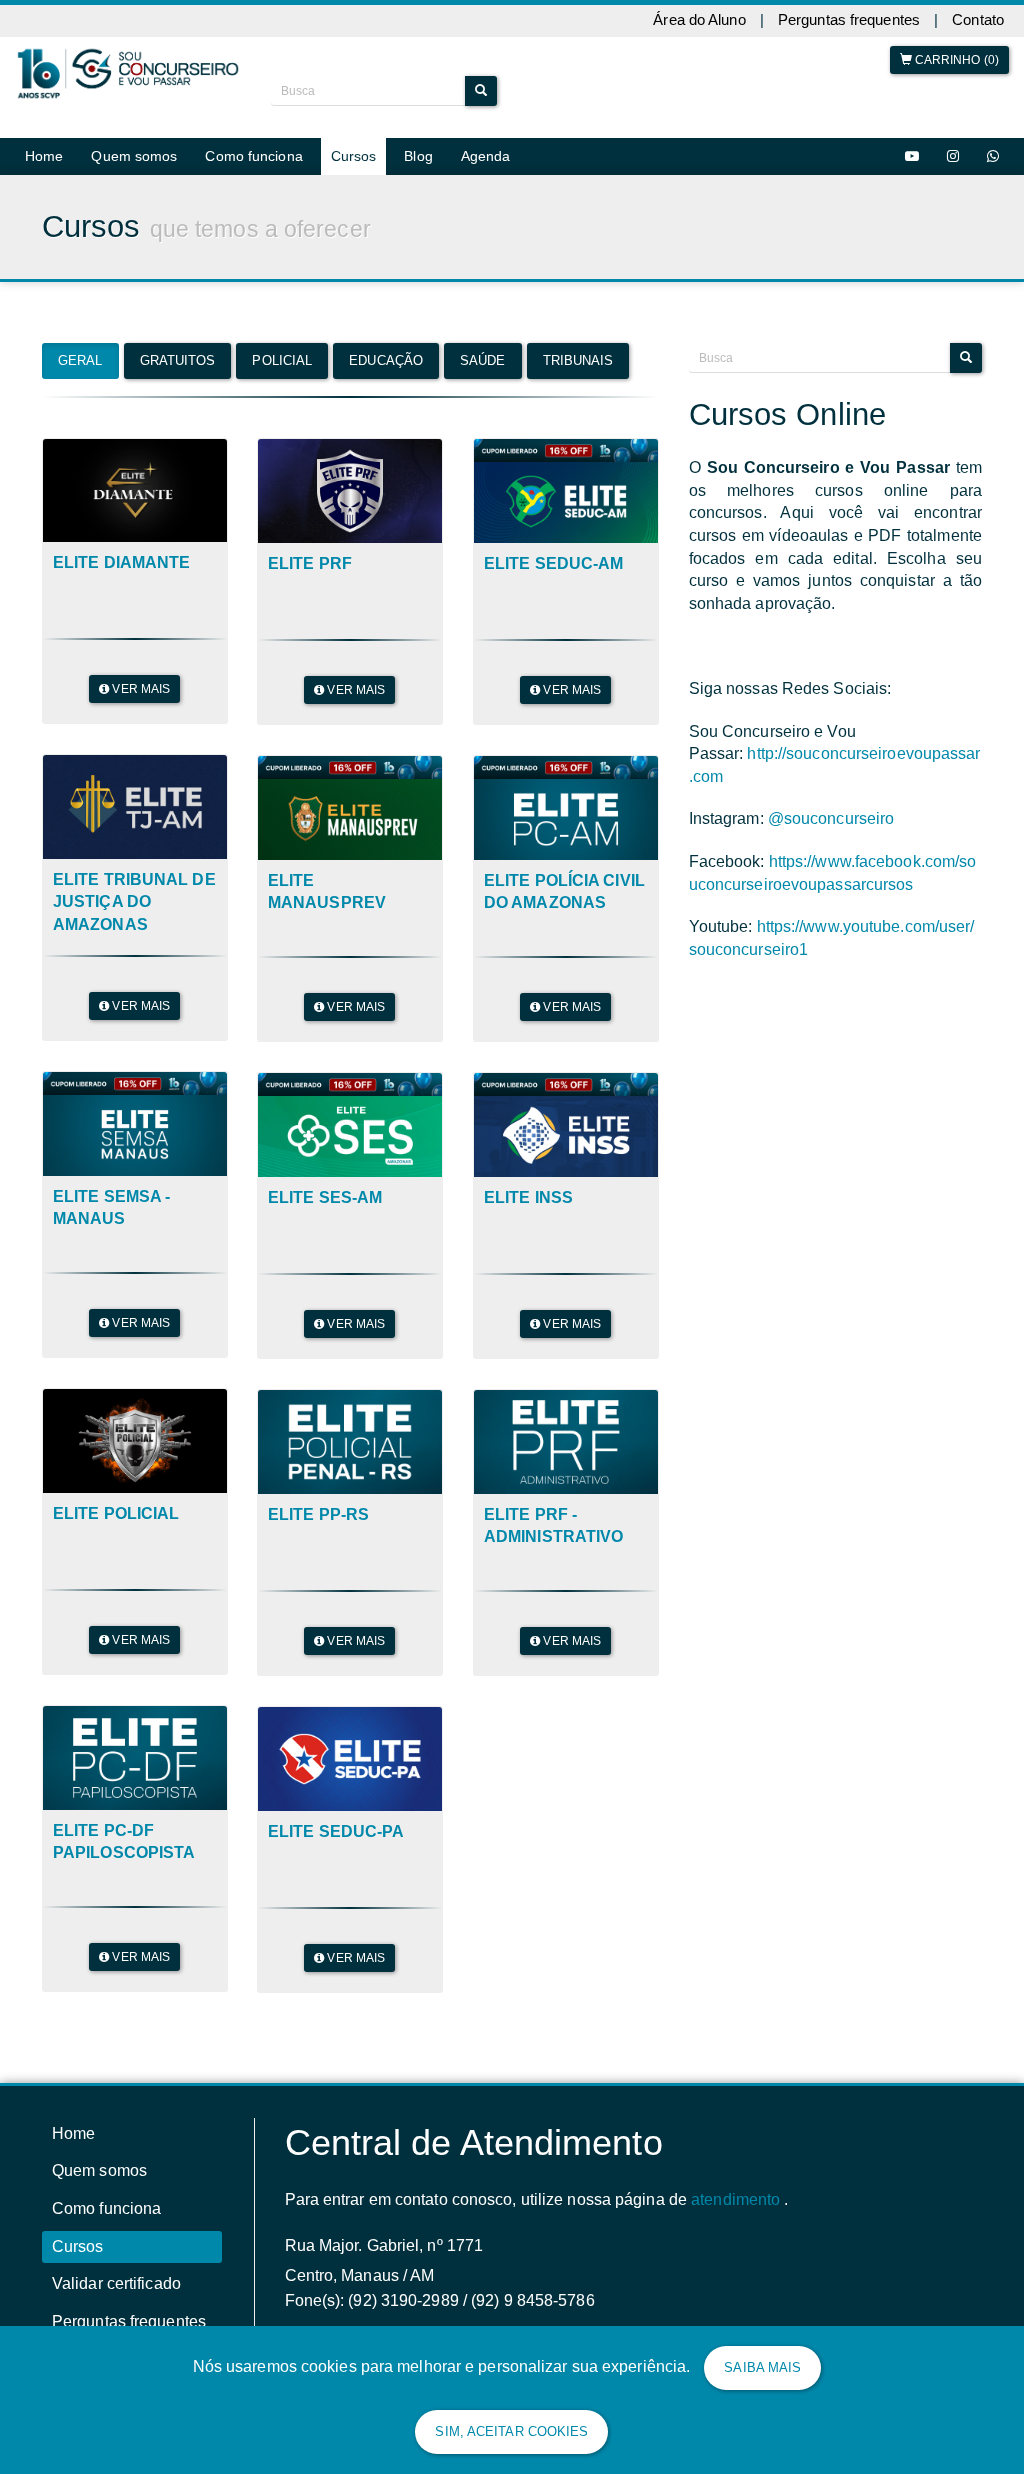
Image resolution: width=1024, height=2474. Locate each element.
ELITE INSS (528, 1197)
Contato (978, 20)
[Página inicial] (128, 73)
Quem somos (134, 156)
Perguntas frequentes (849, 20)
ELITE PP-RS (318, 1514)
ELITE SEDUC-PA (336, 1831)
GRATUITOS (178, 360)
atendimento (735, 2199)
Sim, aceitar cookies (511, 2431)
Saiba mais (762, 2367)
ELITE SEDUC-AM (553, 563)
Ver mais (139, 689)
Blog (418, 156)
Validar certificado (116, 2283)
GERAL (80, 360)
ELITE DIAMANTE (121, 562)
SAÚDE (483, 360)
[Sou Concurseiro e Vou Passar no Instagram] (953, 156)
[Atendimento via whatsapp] (993, 156)
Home (44, 156)
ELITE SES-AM (325, 1197)
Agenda (486, 156)
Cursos (354, 156)
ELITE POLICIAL (116, 1513)
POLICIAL (282, 360)
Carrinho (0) (955, 60)
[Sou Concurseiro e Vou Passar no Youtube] (912, 156)
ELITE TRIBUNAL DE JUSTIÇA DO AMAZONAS (134, 902)
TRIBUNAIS (578, 360)
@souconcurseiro (831, 818)
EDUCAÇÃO (386, 360)
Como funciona (253, 156)
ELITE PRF (310, 563)
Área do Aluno (699, 20)
